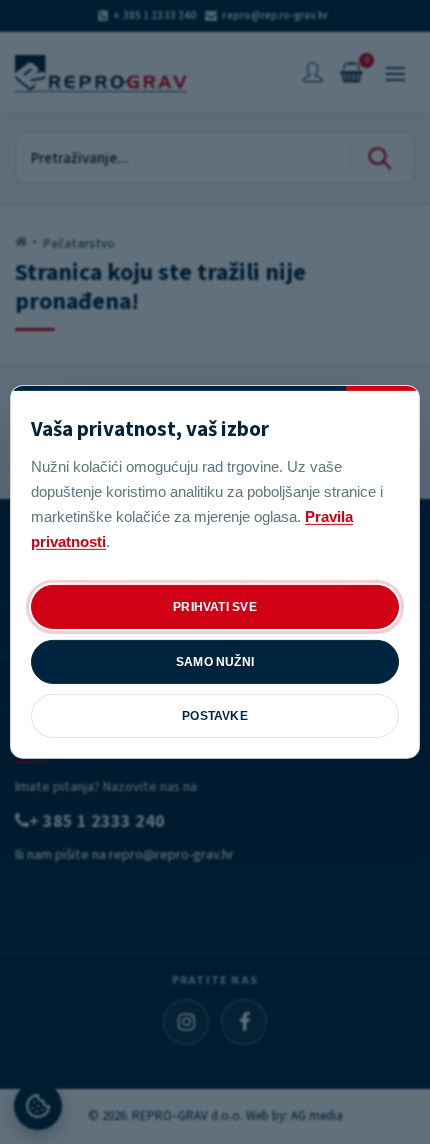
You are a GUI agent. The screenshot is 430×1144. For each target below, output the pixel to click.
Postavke (215, 716)
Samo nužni (215, 662)
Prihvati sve (215, 607)
